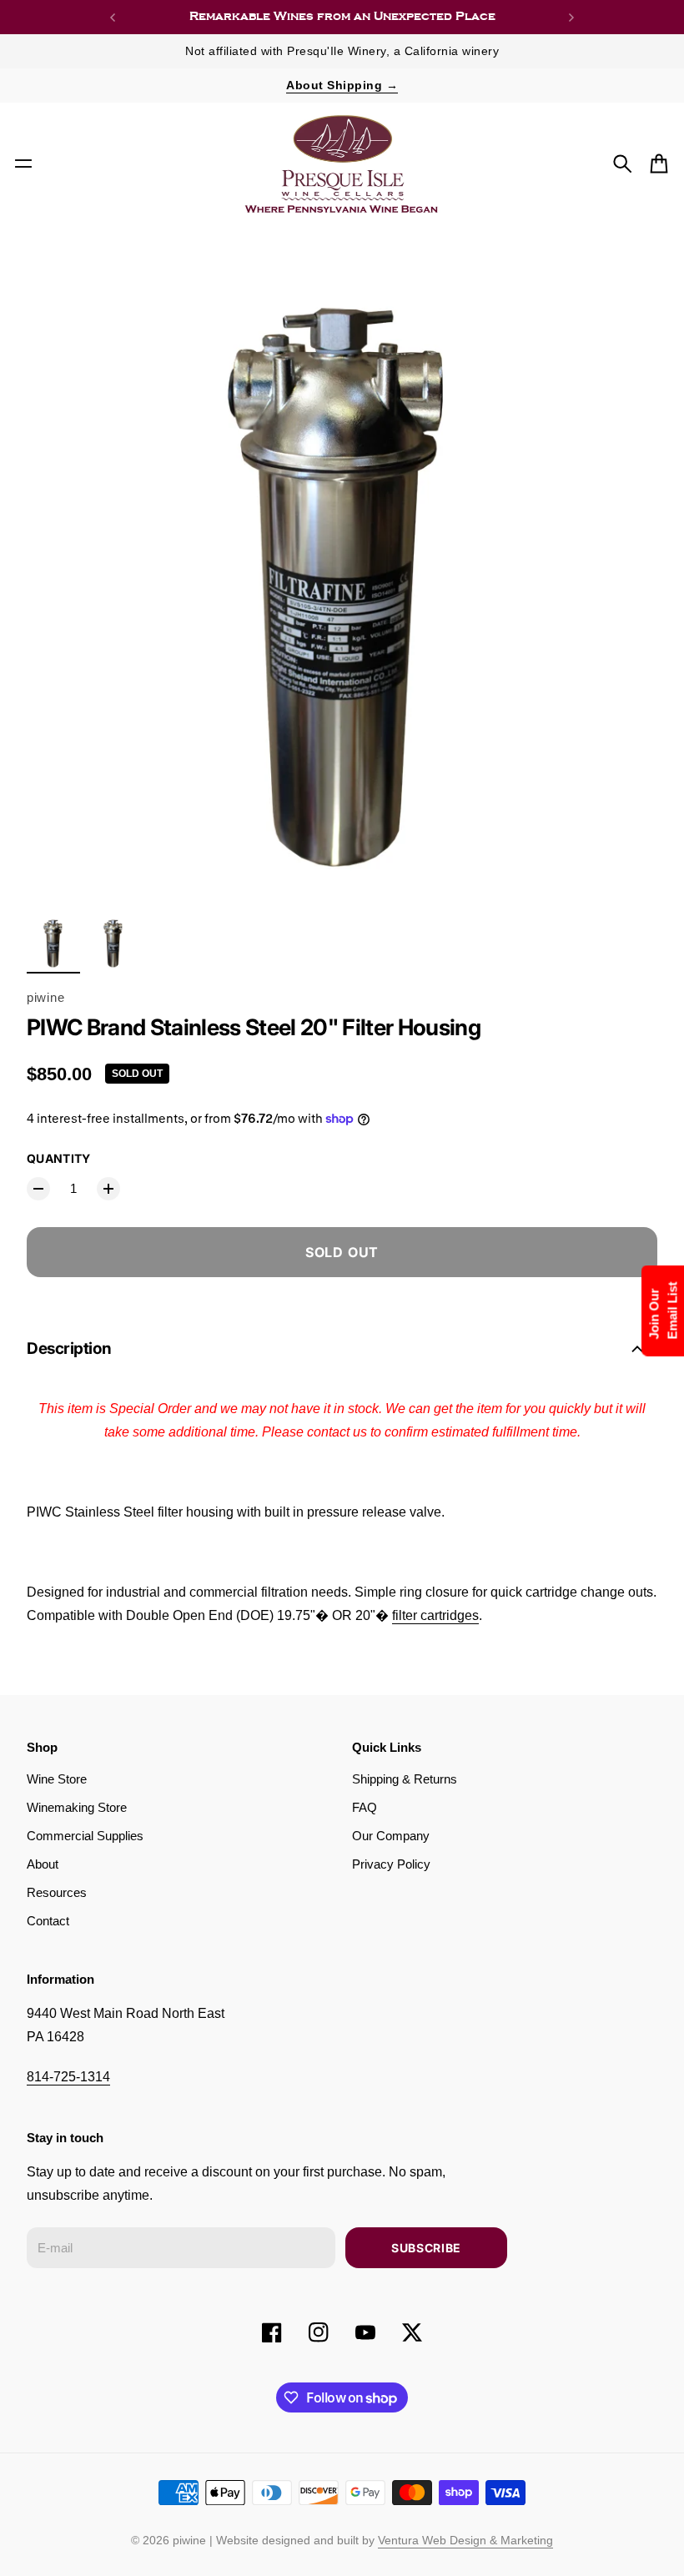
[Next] (571, 17)
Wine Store (57, 1779)
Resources (57, 1893)
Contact (48, 1921)
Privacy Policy (391, 1864)
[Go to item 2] (113, 942)
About (43, 1864)
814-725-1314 (68, 2077)
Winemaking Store (77, 1808)
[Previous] (113, 17)
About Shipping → (342, 85)
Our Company (391, 1836)
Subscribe (426, 2248)
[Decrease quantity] (38, 1189)
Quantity (59, 1158)
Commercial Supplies (85, 1836)
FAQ (365, 1808)
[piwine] (342, 164)
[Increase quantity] (108, 1189)
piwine (45, 998)
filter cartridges (435, 1615)
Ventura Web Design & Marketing (465, 2540)
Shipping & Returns (405, 1779)
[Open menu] (23, 164)
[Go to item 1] (53, 942)
